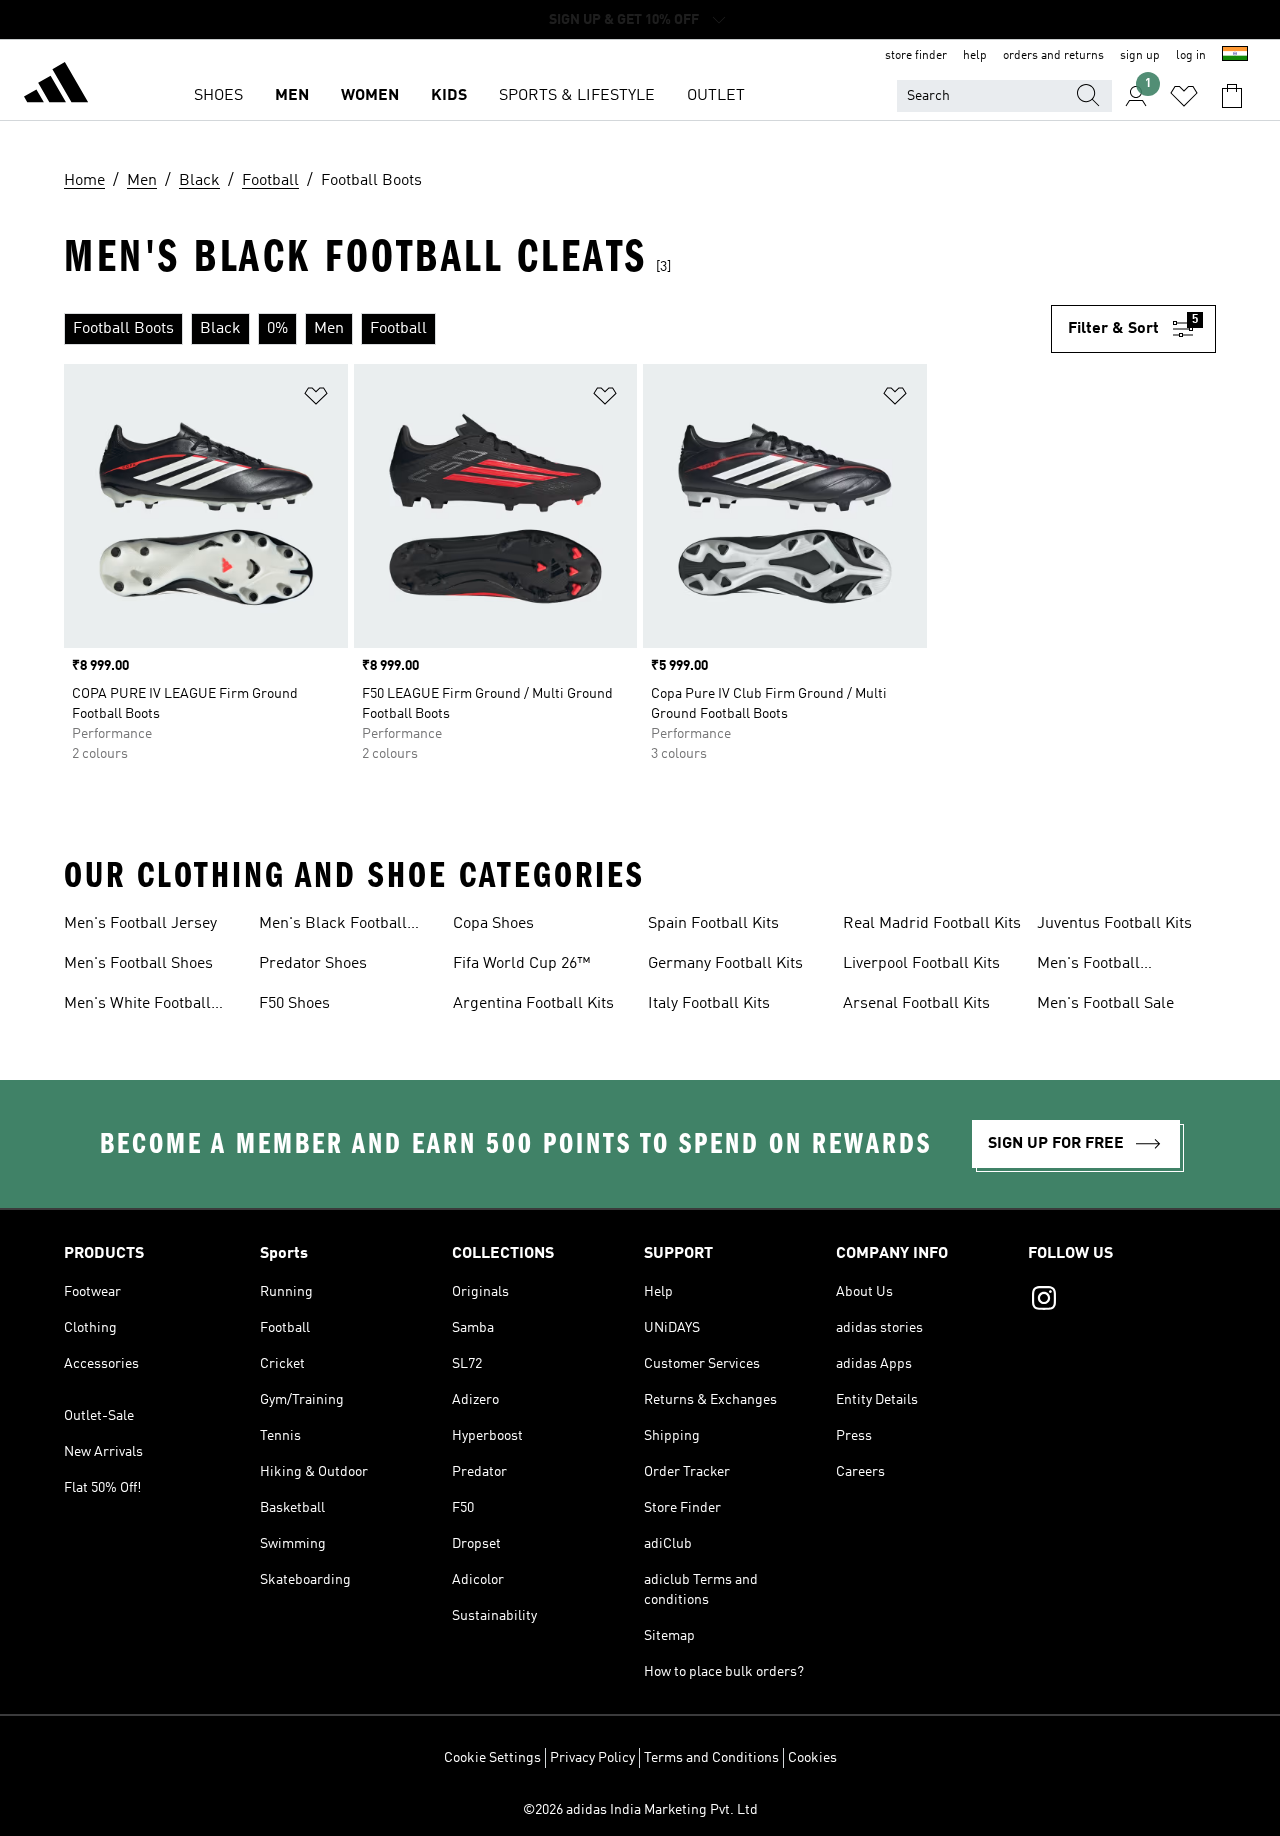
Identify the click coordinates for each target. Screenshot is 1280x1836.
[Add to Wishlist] (316, 399)
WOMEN (370, 96)
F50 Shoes (294, 1004)
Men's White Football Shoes (137, 1006)
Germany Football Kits (725, 964)
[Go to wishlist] (1184, 96)
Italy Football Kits (709, 1004)
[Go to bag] (1232, 96)
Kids (449, 96)
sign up (1140, 56)
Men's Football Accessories (1088, 966)
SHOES (218, 96)
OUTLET (716, 96)
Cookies (812, 1758)
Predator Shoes (313, 964)
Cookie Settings (492, 1758)
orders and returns (1053, 56)
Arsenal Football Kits (916, 1004)
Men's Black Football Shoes (333, 926)
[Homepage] (56, 86)
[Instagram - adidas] (1122, 1301)
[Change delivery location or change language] (1235, 56)
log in (1191, 56)
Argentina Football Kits (533, 1004)
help (975, 56)
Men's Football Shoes (138, 964)
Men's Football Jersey (140, 924)
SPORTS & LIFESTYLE (577, 96)
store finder (916, 56)
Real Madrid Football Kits (932, 924)
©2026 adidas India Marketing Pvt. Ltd (640, 1810)
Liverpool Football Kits (921, 964)
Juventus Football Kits (1114, 924)
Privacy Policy (592, 1758)
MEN (292, 96)
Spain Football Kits (713, 924)
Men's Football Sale (1105, 1004)
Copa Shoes (493, 924)
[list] (557, 329)
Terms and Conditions (711, 1758)
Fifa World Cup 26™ (521, 964)
